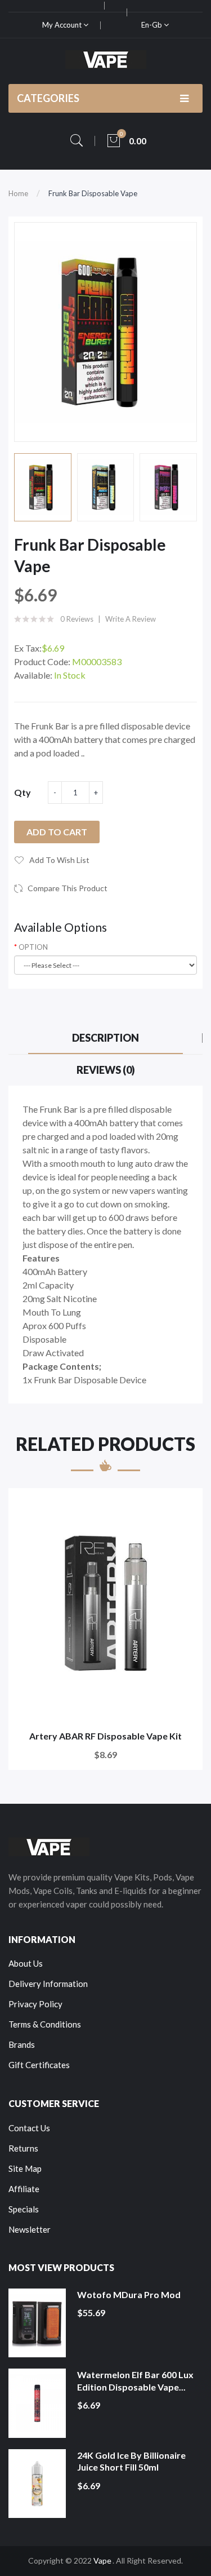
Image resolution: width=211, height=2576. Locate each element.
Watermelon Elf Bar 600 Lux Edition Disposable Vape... (135, 2381)
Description (105, 1038)
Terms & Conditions (45, 2024)
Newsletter (30, 2229)
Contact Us (29, 2128)
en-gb (152, 25)
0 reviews (77, 619)
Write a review (131, 619)
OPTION (33, 947)
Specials (24, 2209)
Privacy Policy (35, 2004)
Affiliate (24, 2189)
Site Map (25, 2168)
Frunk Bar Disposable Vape (93, 193)
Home (18, 193)
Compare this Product (68, 888)
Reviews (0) (106, 1070)
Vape (102, 2560)
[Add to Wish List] (187, 1504)
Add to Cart (57, 832)
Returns (23, 2148)
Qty (23, 792)
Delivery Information (48, 1984)
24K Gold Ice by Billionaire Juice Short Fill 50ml (131, 2461)
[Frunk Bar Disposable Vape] (43, 488)
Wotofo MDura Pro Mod (129, 2294)
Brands (22, 2044)
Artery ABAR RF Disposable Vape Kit (105, 1736)
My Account (63, 25)
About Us (26, 1963)
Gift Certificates (39, 2065)
